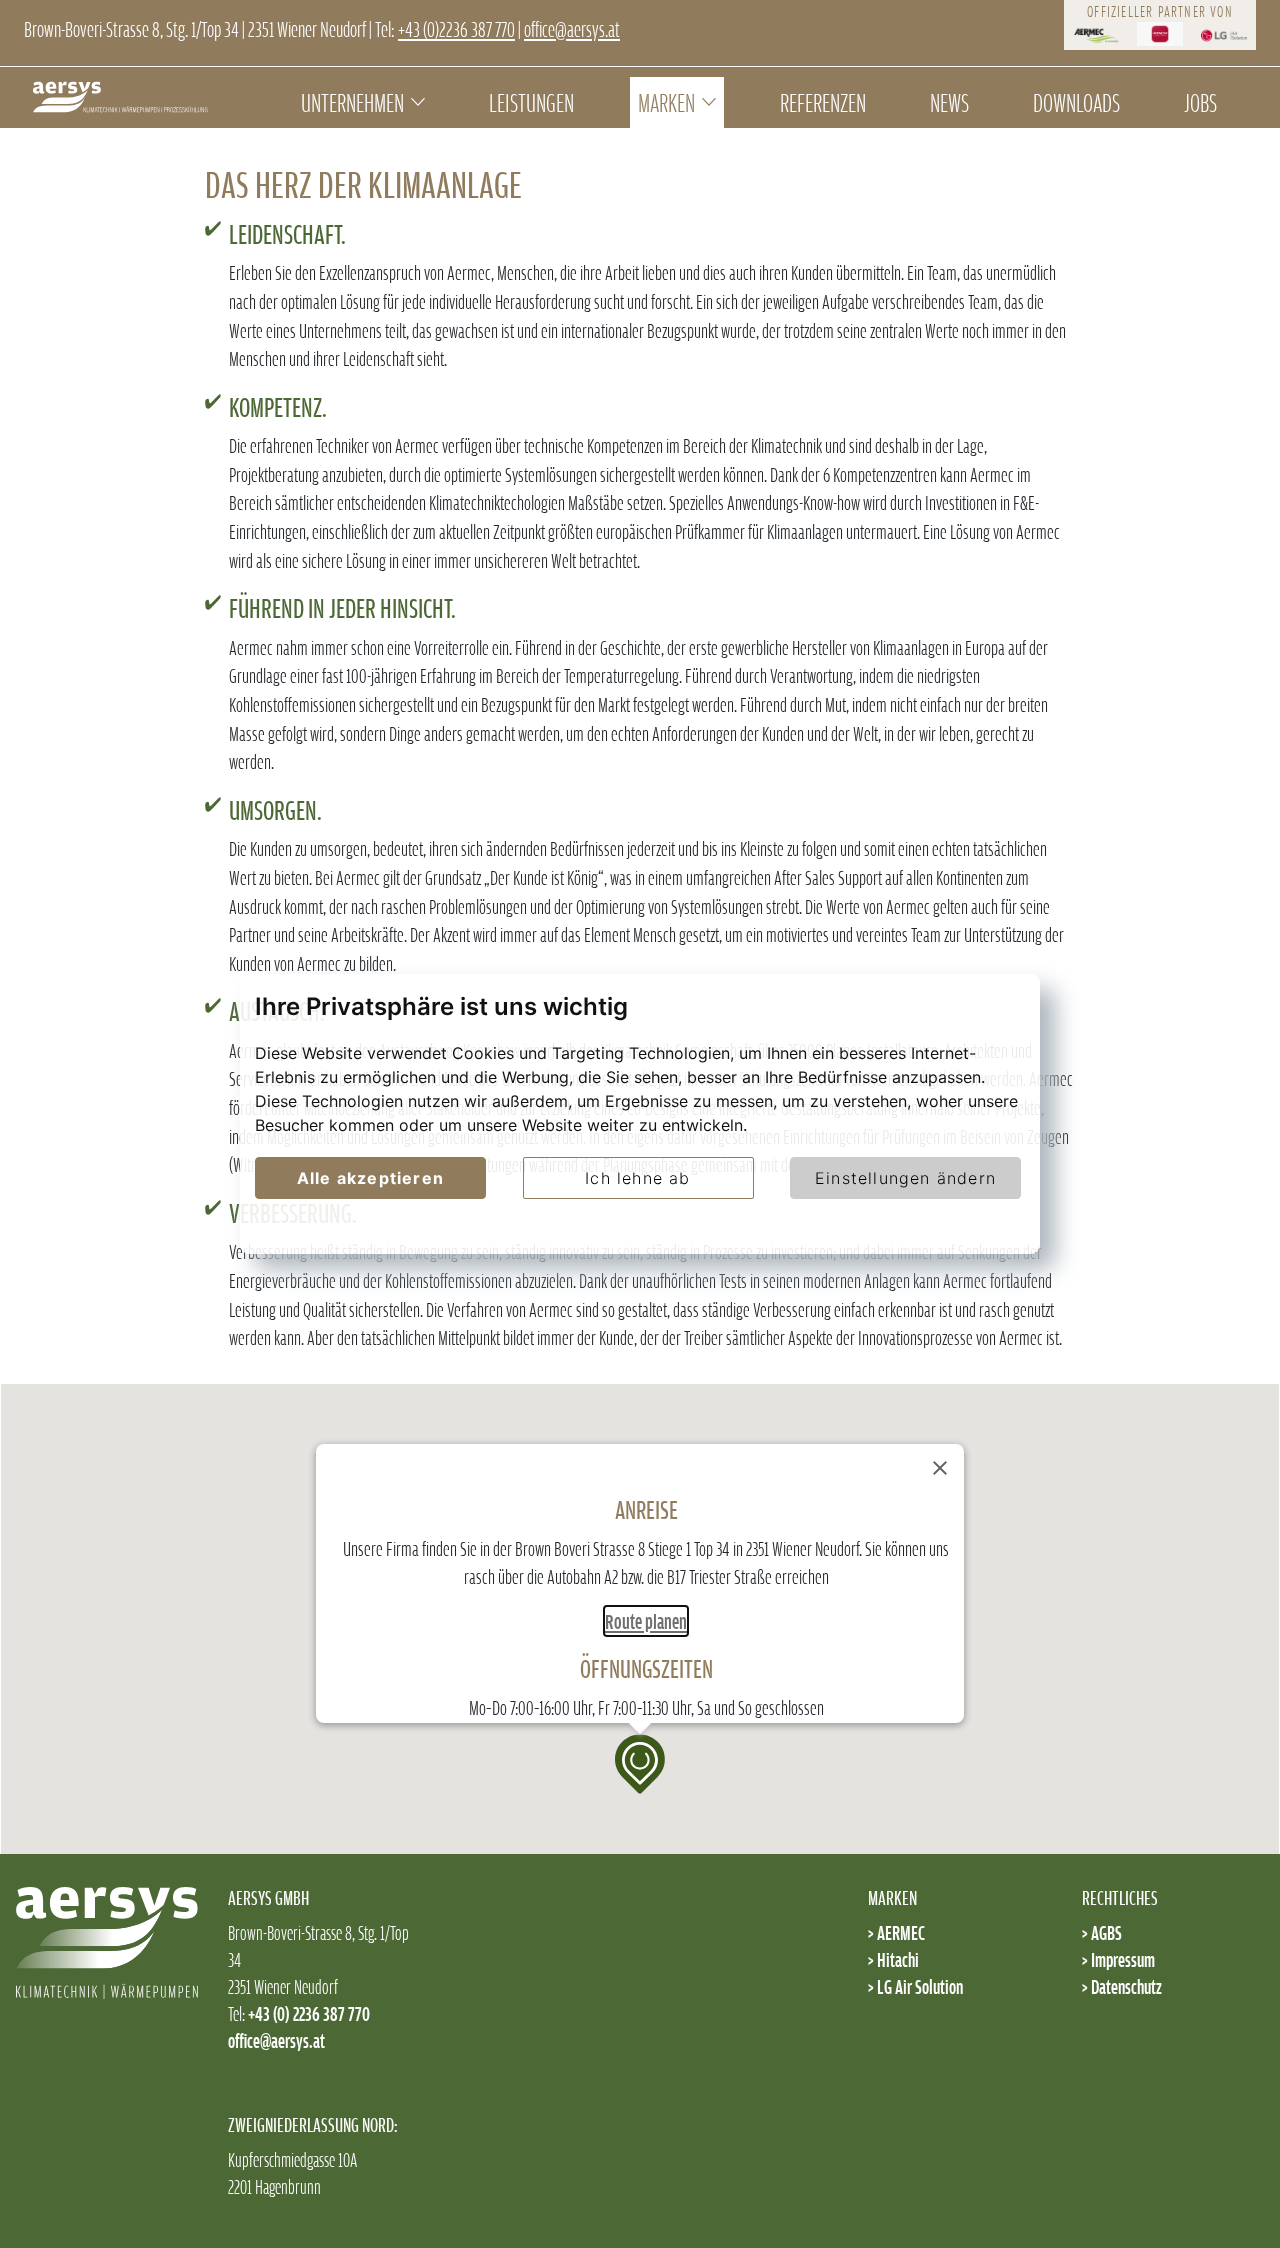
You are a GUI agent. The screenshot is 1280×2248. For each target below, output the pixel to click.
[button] (640, 1764)
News (949, 102)
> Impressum (1118, 1959)
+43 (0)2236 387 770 (456, 28)
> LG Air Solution (915, 1986)
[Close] (940, 1468)
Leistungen (531, 102)
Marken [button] (666, 102)
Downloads (1076, 102)
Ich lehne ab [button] (637, 1178)
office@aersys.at (572, 28)
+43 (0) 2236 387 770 (309, 2013)
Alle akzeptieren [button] (370, 1178)
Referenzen (823, 102)
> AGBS (1102, 1932)
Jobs (1200, 102)
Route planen (646, 1621)
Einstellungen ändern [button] (905, 1178)
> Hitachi (893, 1959)
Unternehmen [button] (352, 102)
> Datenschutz (1122, 1986)
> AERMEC (896, 1932)
